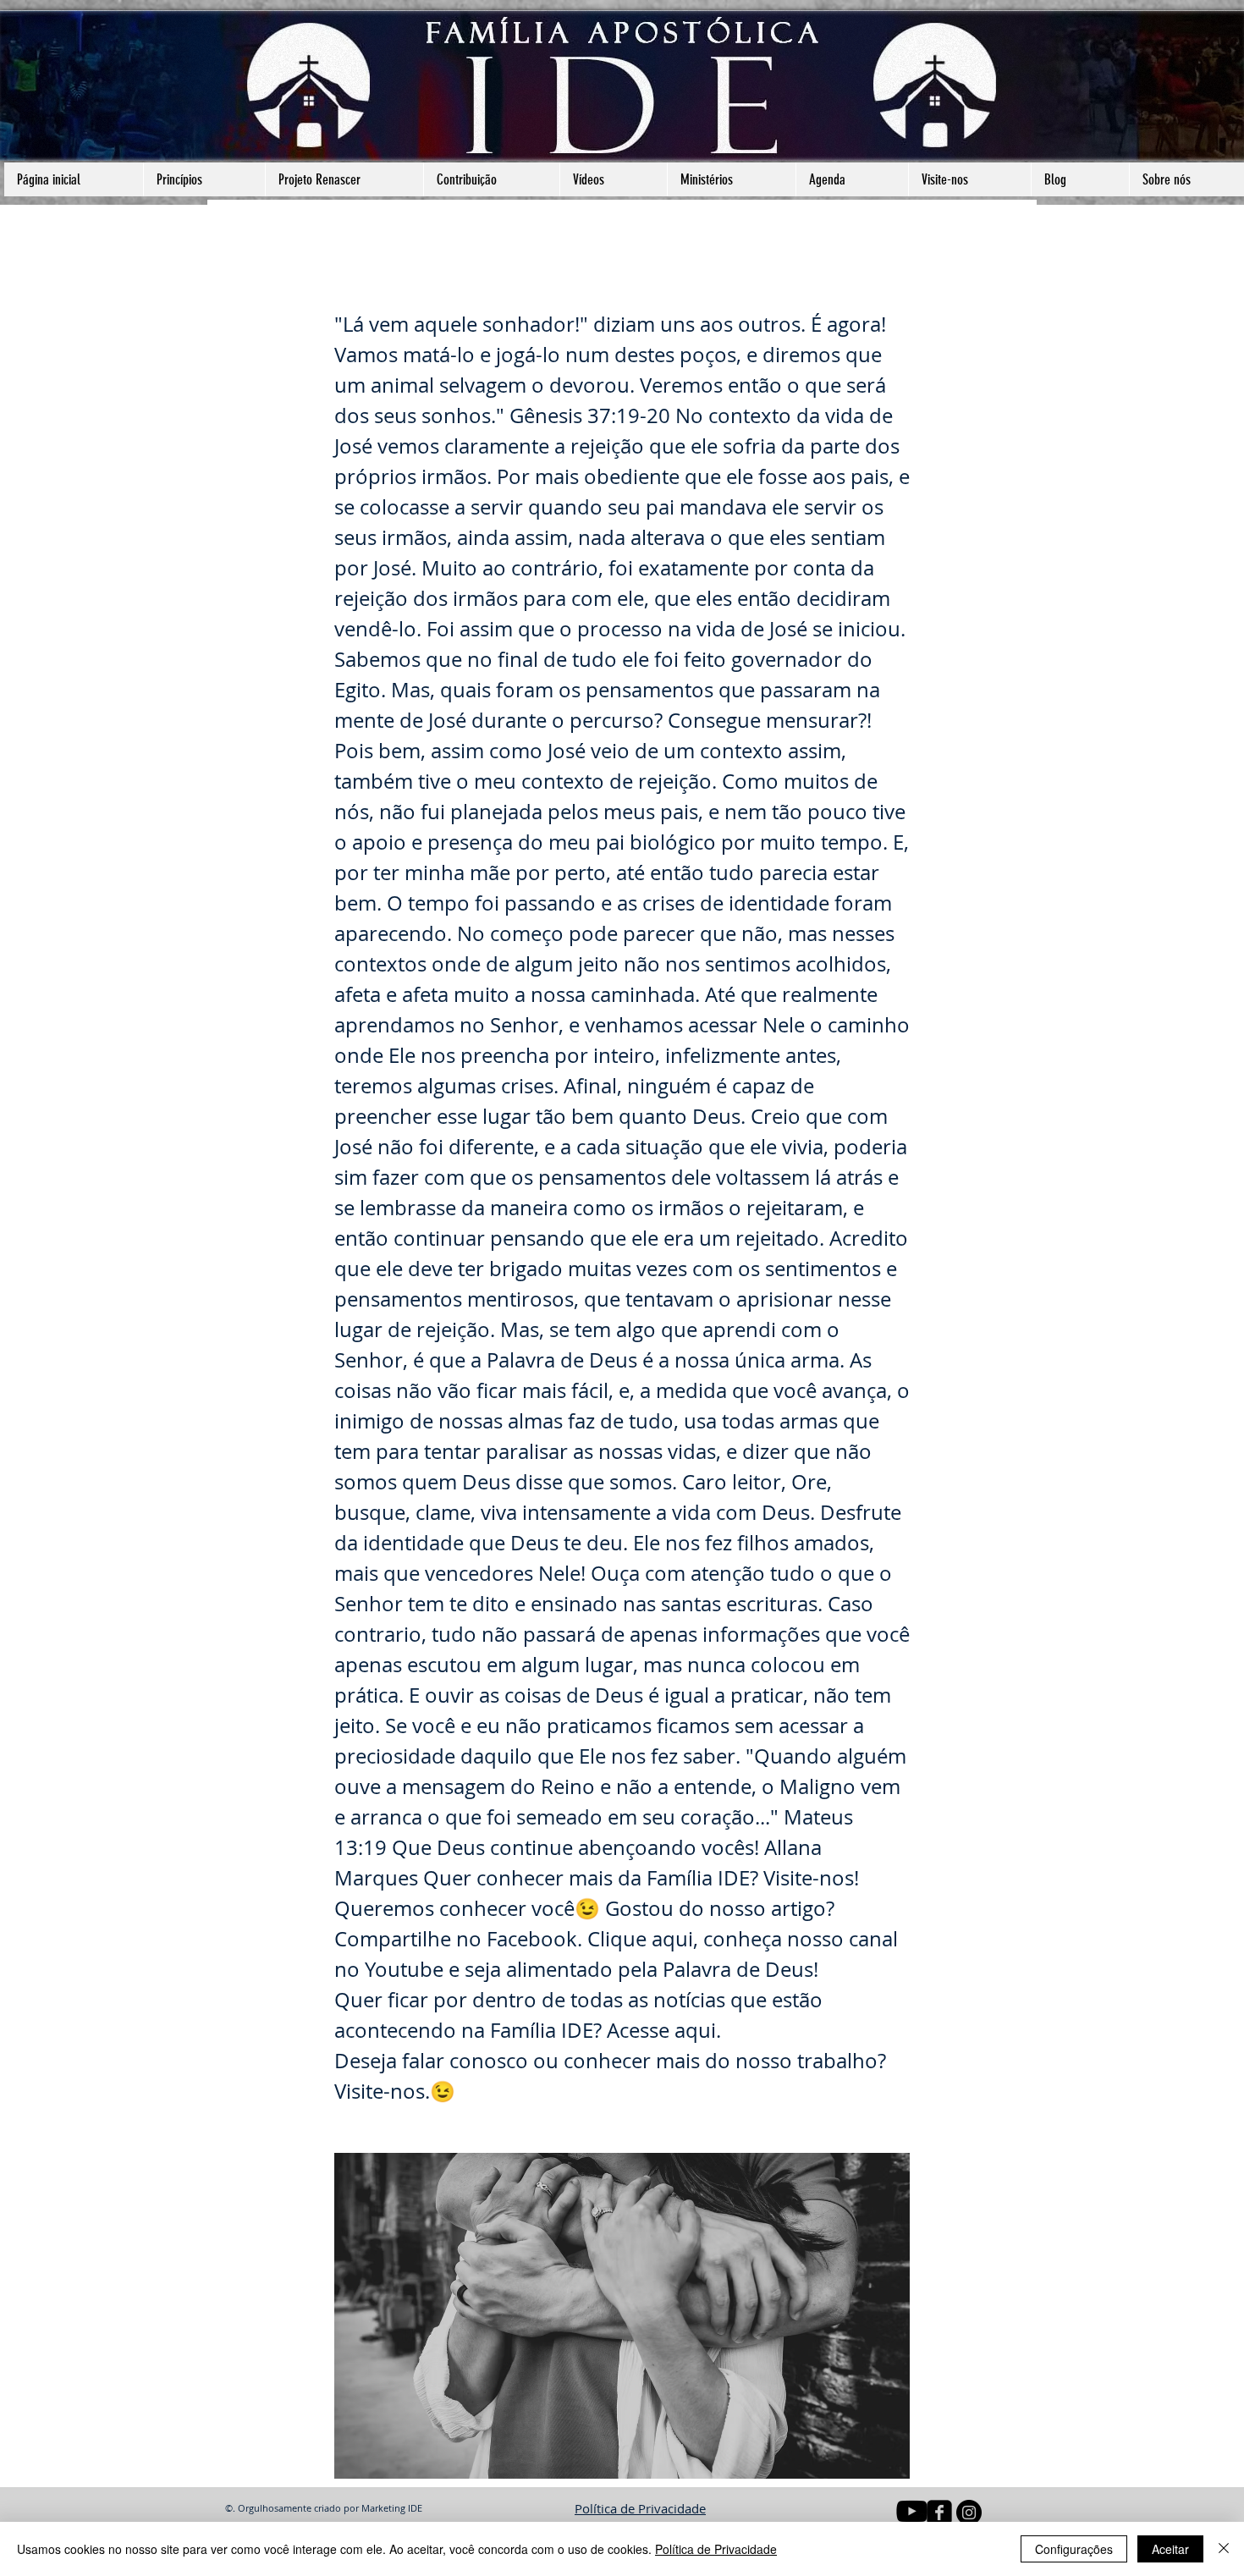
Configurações (1074, 2549)
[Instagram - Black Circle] (969, 2513)
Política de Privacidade (640, 2508)
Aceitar (1170, 2549)
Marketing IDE (392, 2508)
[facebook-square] (939, 2513)
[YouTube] (912, 2511)
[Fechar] (1224, 2549)
